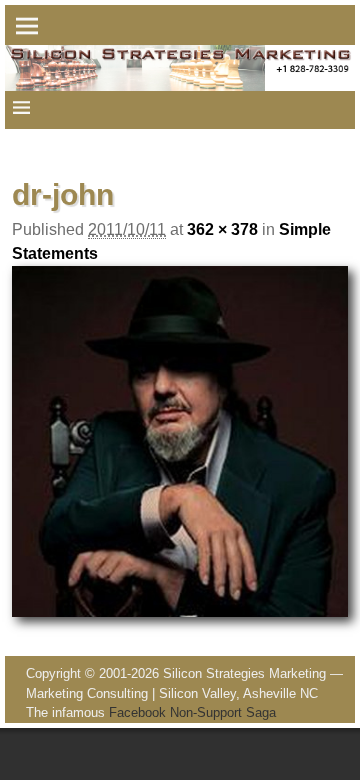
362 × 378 (222, 229)
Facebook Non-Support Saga (192, 712)
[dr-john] (180, 441)
